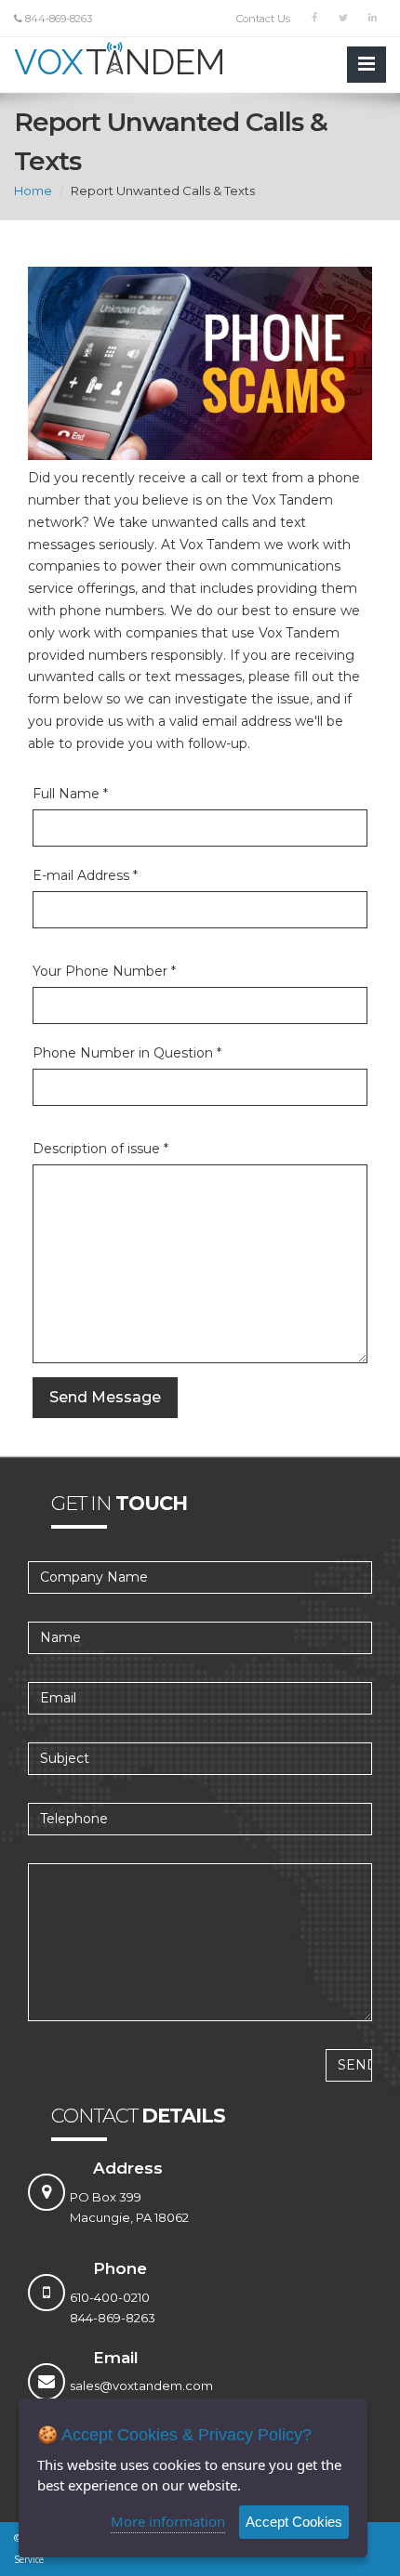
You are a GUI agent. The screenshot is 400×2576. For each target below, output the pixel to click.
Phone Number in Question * (127, 1053)
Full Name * (70, 794)
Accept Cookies (294, 2522)
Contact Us (263, 19)
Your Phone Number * (104, 971)
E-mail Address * (85, 875)
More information (168, 2521)
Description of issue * (100, 1149)
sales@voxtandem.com (141, 2385)
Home (33, 191)
